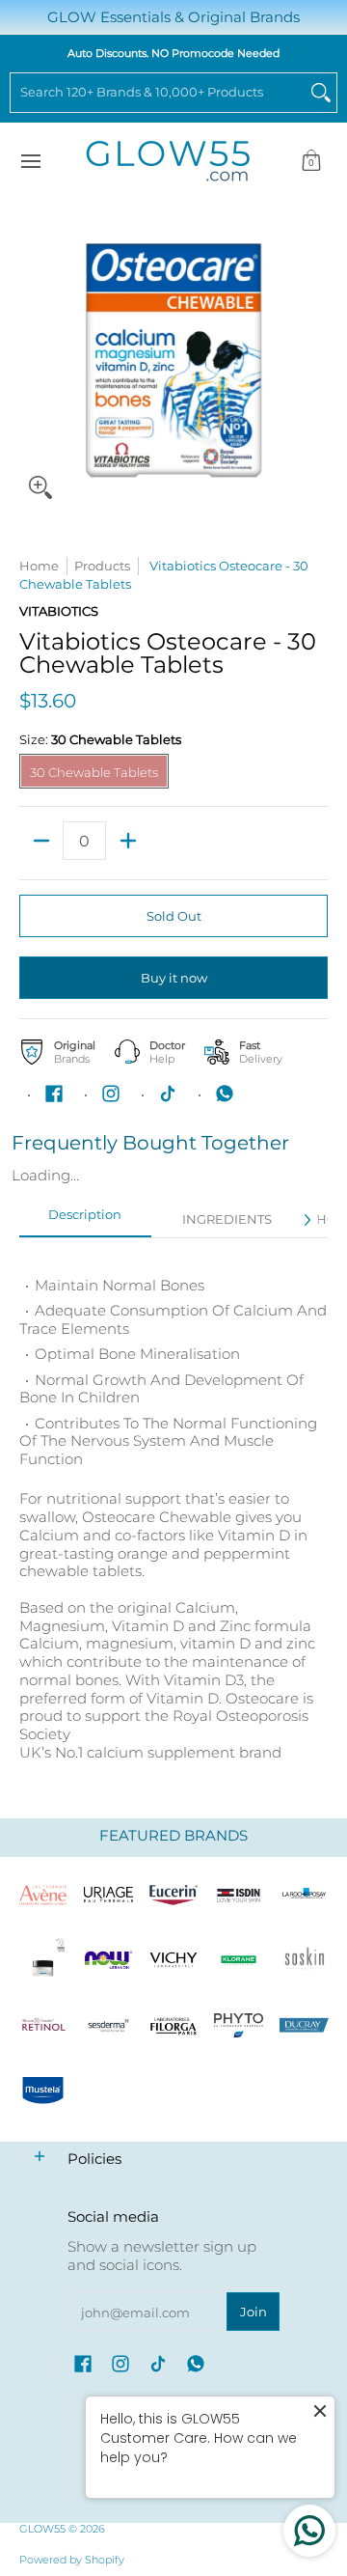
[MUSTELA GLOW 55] (43, 2091)
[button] (311, 161)
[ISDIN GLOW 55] (239, 1895)
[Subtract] (41, 841)
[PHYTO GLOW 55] (239, 2026)
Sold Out (174, 916)
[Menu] (30, 161)
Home (39, 566)
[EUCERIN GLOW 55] (173, 1895)
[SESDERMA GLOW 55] (109, 2026)
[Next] (307, 1220)
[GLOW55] (168, 161)
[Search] (321, 93)
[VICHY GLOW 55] (173, 1960)
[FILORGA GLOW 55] (173, 2026)
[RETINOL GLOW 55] (43, 2026)
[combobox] (158, 93)
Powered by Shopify (72, 2560)
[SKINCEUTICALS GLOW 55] (43, 1960)
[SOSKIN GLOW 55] (304, 1960)
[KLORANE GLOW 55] (239, 1960)
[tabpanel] (173, 1509)
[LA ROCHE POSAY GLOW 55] (304, 1895)
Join (254, 2312)
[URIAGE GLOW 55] (109, 1895)
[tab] (85, 1220)
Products (102, 566)
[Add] (128, 841)
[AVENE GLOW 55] (43, 1895)
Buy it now (174, 978)
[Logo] (109, 1960)
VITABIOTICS (59, 611)
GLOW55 (42, 2529)
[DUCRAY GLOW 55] (304, 2026)
